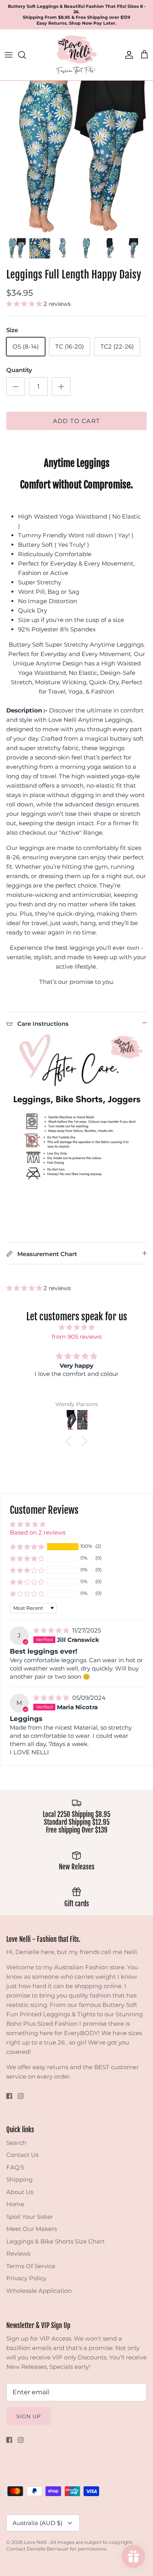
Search (16, 2143)
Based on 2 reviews (38, 1532)
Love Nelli (36, 2542)
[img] (76, 1327)
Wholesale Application (39, 2291)
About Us (20, 2192)
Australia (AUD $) (37, 2523)
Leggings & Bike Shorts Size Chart (56, 2241)
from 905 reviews (77, 1337)
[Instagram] (21, 2096)
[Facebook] (9, 2096)
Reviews (18, 2253)
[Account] (127, 55)
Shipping (19, 2179)
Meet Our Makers (32, 2229)
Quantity (19, 370)
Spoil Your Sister (30, 2217)
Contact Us (22, 2155)
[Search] (26, 55)
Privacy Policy (26, 2278)
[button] (25, 304)
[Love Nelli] (76, 55)
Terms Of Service (31, 2266)
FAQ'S (15, 2167)
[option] (76, 157)
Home (15, 2204)
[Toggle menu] (9, 55)
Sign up (29, 2416)
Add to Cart (76, 421)
